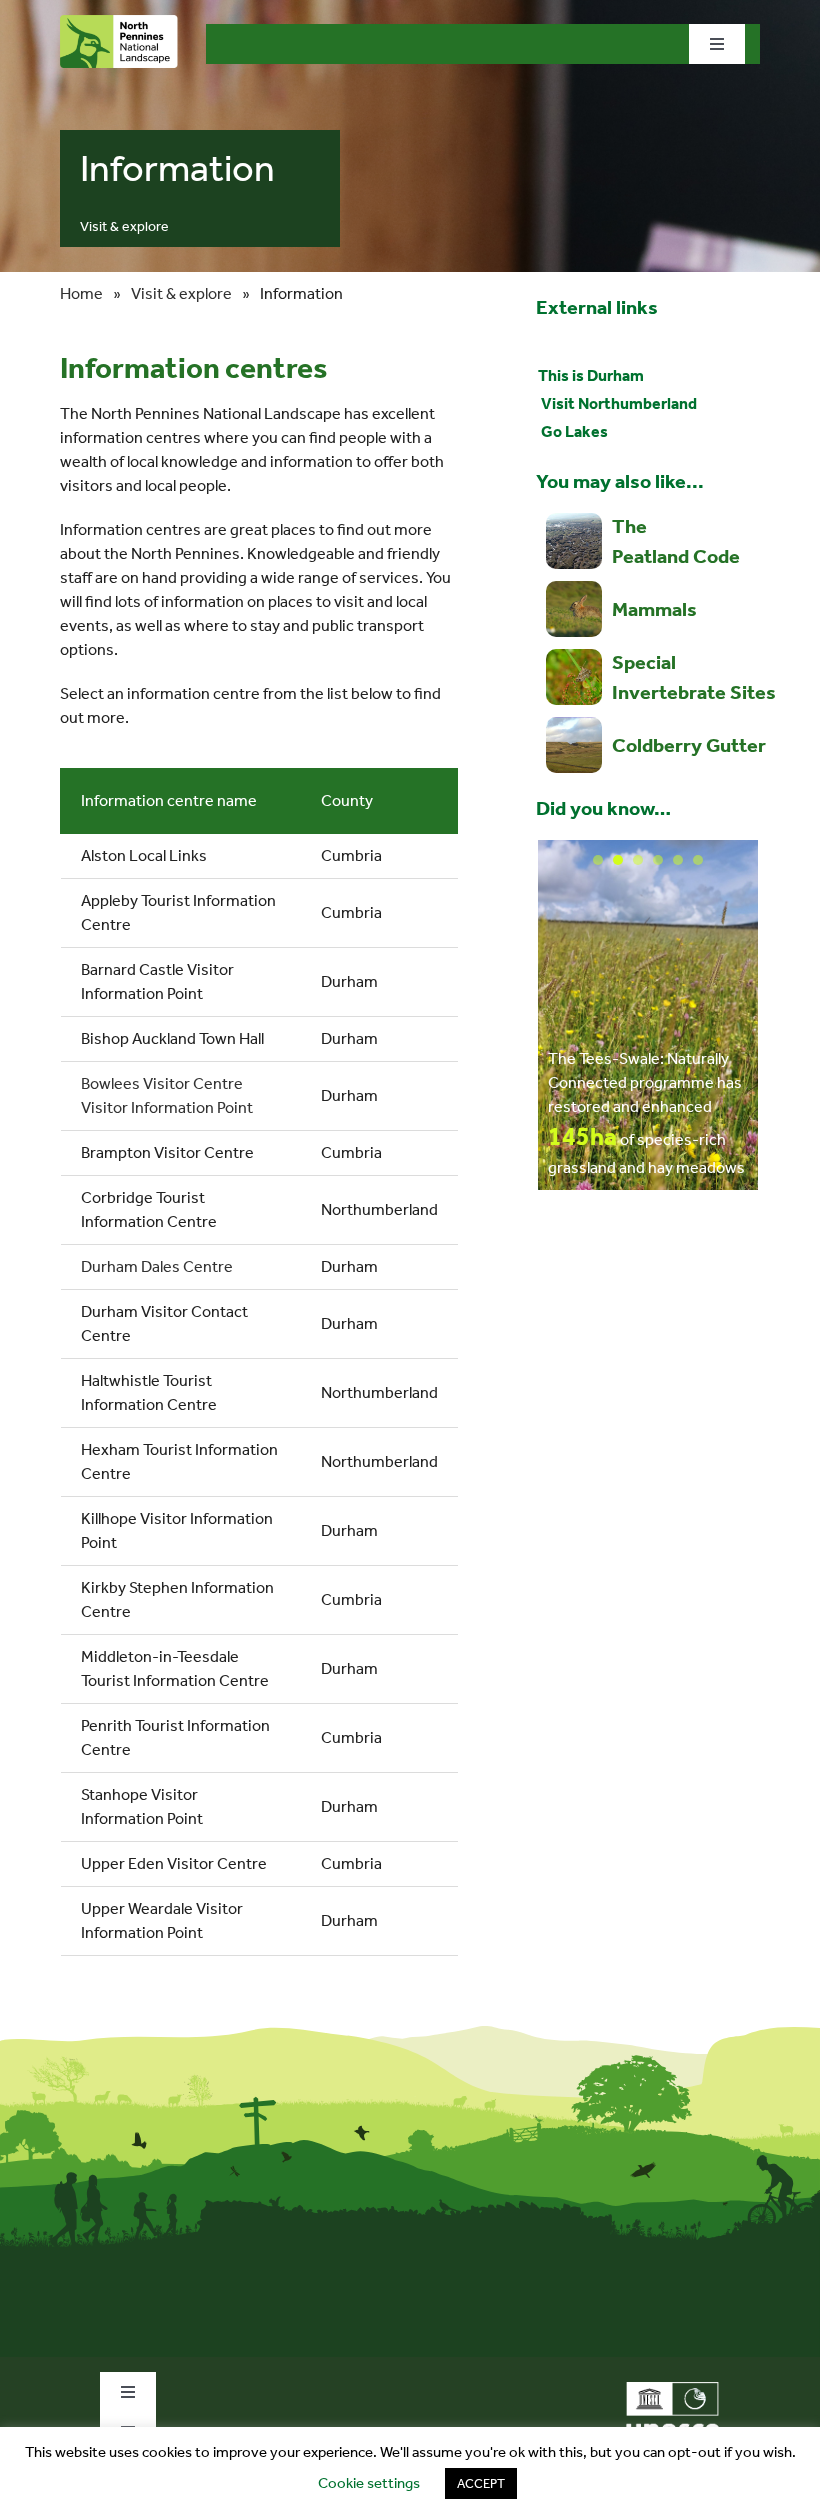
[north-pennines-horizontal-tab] (119, 22)
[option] (648, 1015)
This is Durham (591, 375)
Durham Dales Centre (157, 1266)
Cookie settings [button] (369, 2483)
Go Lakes (573, 431)
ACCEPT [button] (481, 2483)
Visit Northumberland (617, 403)
